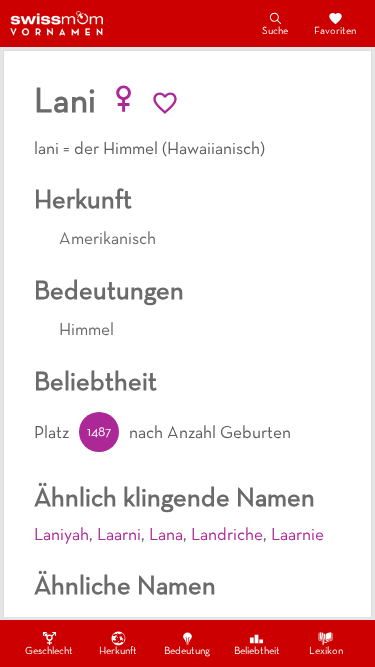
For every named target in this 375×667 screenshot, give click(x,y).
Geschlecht (49, 651)
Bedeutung (187, 651)
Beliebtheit (257, 651)
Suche (275, 31)
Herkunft (118, 651)
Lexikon (326, 651)
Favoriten (335, 31)
